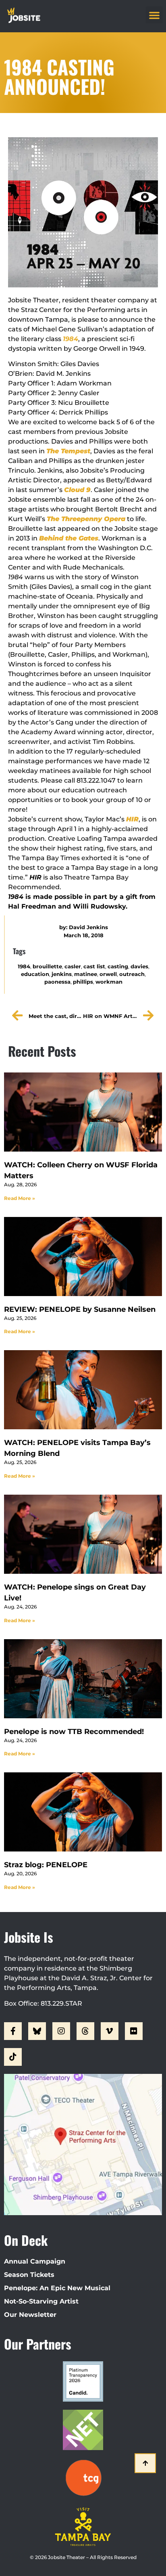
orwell (108, 974)
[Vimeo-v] (110, 2031)
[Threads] (85, 2031)
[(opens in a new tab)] (83, 1257)
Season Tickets (29, 2275)
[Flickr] (134, 2031)
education (35, 974)
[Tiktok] (13, 2057)
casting (118, 967)
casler (73, 967)
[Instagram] (61, 2031)
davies (139, 967)
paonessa (57, 982)
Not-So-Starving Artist (41, 2301)
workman (109, 982)
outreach (132, 974)
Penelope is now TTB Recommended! (74, 1732)
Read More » (20, 1198)
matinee (86, 974)
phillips (83, 982)
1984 (24, 967)
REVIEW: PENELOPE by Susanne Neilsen (80, 1309)
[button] (154, 15)
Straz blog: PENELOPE (46, 1865)
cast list (94, 967)
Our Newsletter (30, 2315)
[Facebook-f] (13, 2031)
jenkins (62, 974)
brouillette (47, 967)
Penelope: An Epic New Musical (57, 2288)
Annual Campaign (35, 2261)
